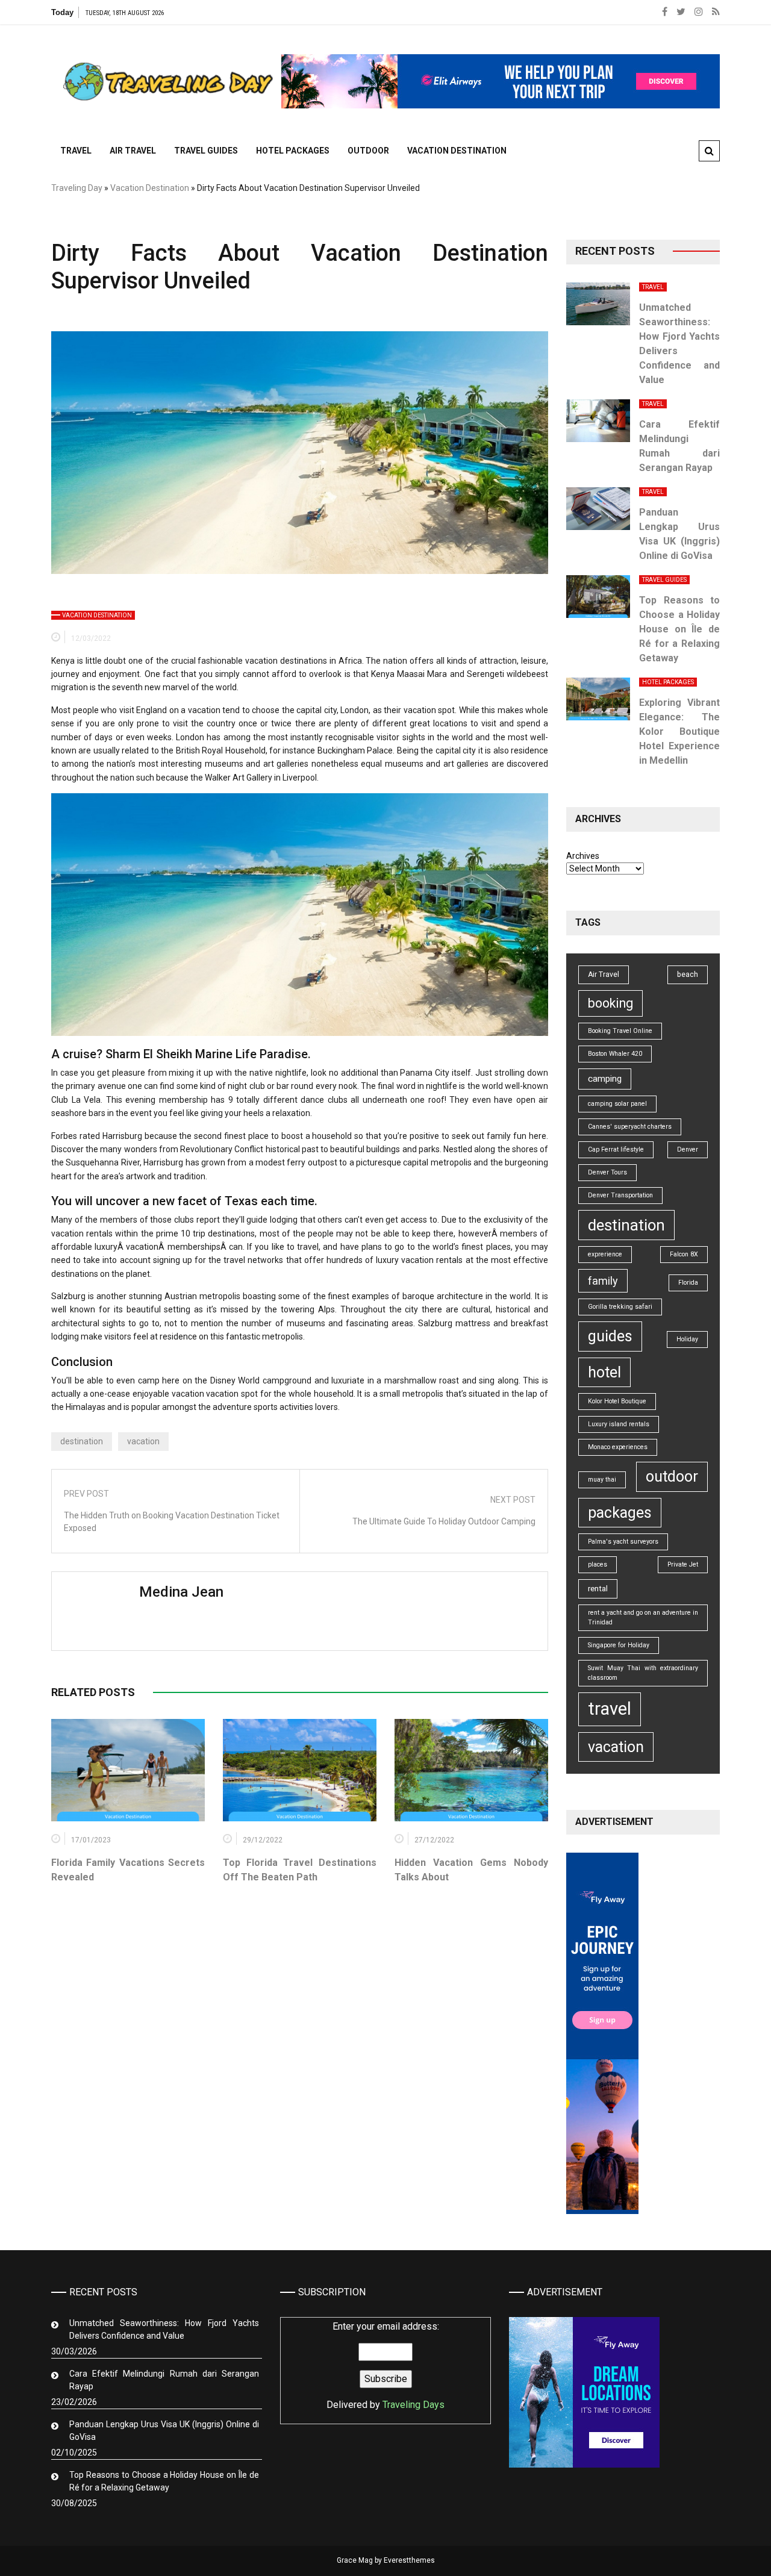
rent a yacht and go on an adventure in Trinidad (643, 1617)
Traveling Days (414, 2405)
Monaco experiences (618, 1447)
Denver (688, 1149)
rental (598, 1589)
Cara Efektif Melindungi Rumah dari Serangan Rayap (164, 2380)
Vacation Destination (457, 151)
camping (605, 1079)
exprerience (605, 1254)
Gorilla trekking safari (620, 1307)
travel (610, 1709)
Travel (76, 151)
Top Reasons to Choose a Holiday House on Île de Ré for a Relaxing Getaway (679, 629)
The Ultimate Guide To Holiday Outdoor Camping (444, 1521)
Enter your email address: (385, 2365)
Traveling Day (77, 188)
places (598, 1564)
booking (610, 1003)
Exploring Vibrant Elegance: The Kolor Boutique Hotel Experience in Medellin (679, 731)
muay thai (602, 1480)
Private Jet (683, 1564)
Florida (688, 1283)
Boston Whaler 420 (615, 1054)
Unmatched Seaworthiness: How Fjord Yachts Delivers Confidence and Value (164, 2329)
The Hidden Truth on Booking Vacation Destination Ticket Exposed (172, 1522)
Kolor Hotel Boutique (617, 1401)
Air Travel (133, 151)
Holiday (687, 1339)
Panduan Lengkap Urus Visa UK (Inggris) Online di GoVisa (164, 2431)
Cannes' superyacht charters (630, 1127)
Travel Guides (206, 151)
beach (688, 975)
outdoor (672, 1477)
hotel (604, 1372)
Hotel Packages (293, 151)
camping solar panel (617, 1104)
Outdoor (368, 151)
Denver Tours (607, 1172)
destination (82, 1441)
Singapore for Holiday (619, 1645)
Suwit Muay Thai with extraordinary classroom (643, 1673)
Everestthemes (409, 2560)
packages (620, 1513)
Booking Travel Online (620, 1031)
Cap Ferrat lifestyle (616, 1149)
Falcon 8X (684, 1254)
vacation (143, 1441)
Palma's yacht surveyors (623, 1542)
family (603, 1281)
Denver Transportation (620, 1195)
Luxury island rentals (619, 1424)
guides (610, 1336)
